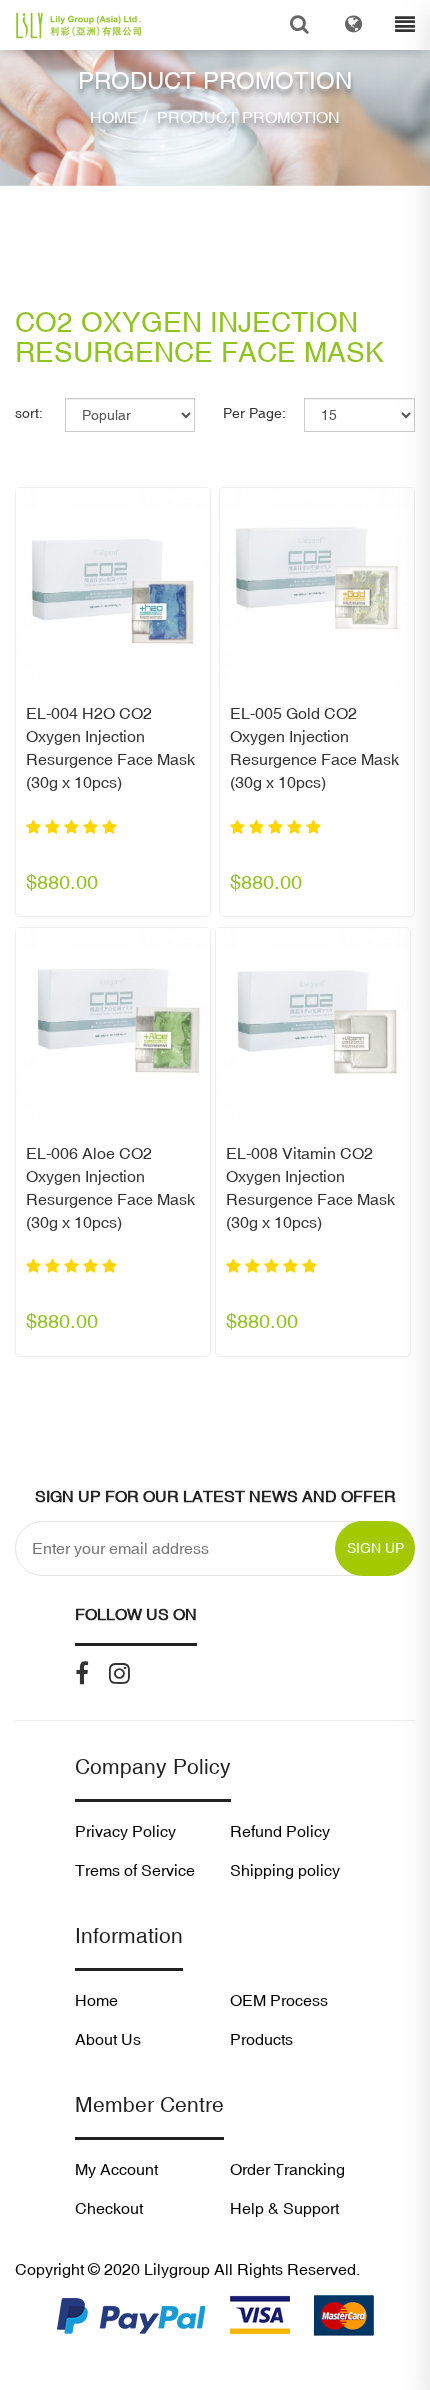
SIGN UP (375, 1548)
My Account (116, 2169)
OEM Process (279, 2000)
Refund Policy (280, 1831)
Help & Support (284, 2208)
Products (261, 2039)
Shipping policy (285, 1870)
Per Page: (254, 413)
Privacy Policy (125, 1831)
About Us (108, 2039)
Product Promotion (246, 117)
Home (114, 117)
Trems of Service (135, 1870)
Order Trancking (287, 2169)
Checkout (109, 2208)
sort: (29, 413)
